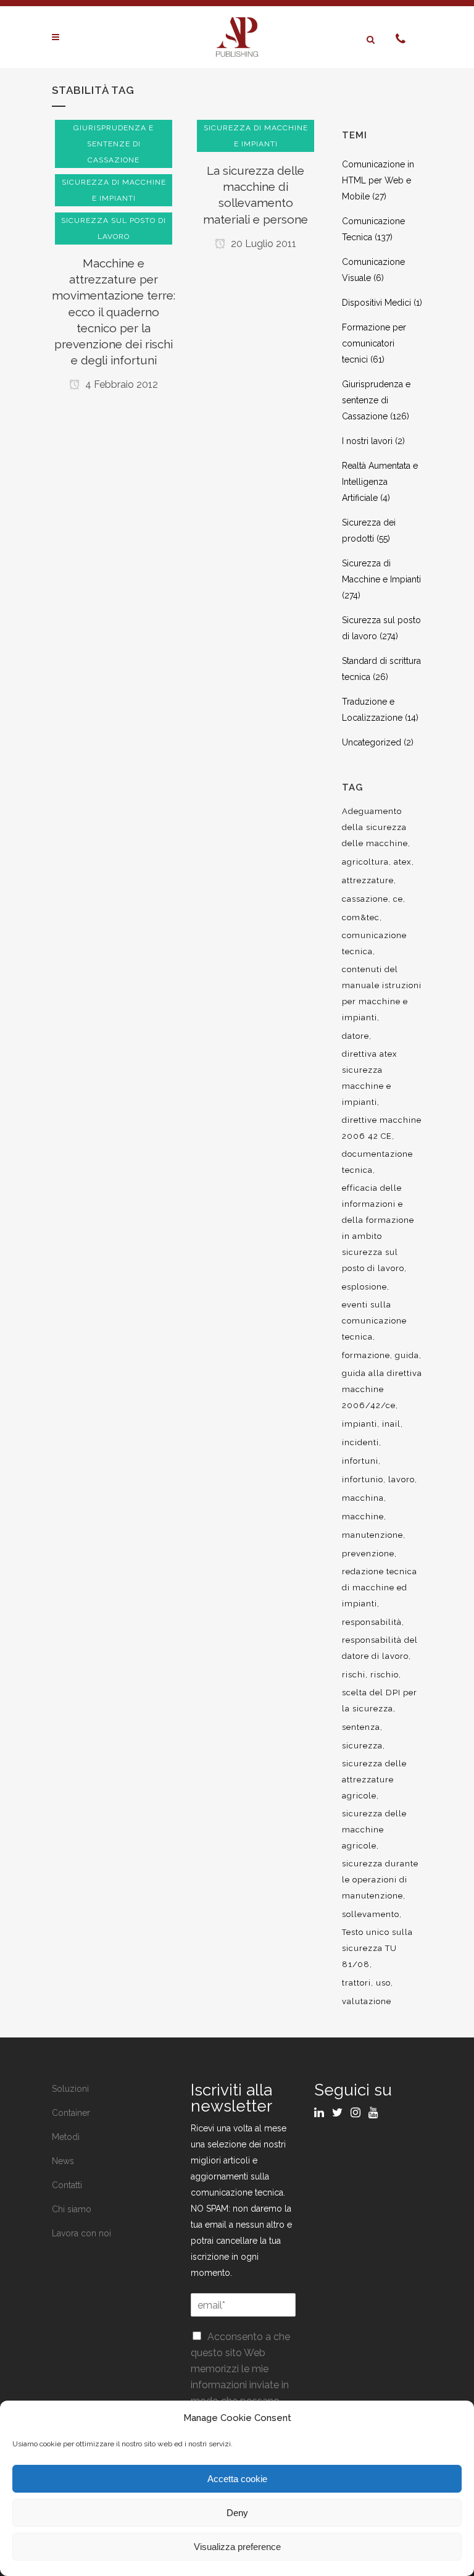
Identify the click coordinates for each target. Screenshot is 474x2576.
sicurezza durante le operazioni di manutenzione (380, 1880)
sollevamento (371, 1914)
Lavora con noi (81, 2233)
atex (403, 862)
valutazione (367, 2001)
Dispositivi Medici (376, 303)
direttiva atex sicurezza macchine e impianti (370, 1078)
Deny (237, 2513)
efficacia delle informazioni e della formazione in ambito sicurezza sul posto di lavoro (378, 1228)
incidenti (360, 1442)
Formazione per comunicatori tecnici (374, 343)
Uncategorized (372, 742)
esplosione (364, 1287)
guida (407, 1355)
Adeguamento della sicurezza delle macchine (375, 827)
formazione (366, 1355)
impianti (360, 1424)
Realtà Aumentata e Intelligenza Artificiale (380, 482)
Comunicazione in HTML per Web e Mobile (378, 180)
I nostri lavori (367, 441)
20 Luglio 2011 (262, 244)
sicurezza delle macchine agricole (374, 1830)
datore (355, 1036)
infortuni (360, 1461)
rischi (354, 1675)
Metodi (66, 2137)
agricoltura (365, 862)
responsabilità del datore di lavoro (380, 1648)
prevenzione (368, 1554)
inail (391, 1424)
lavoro (401, 1479)
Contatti (67, 2185)
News (63, 2161)
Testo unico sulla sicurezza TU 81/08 (377, 1948)
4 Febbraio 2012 (120, 384)
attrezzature (368, 880)
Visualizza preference (237, 2547)
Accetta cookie (237, 2479)
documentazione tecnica (377, 1162)
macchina (363, 1498)
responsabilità (372, 1622)
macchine (363, 1517)
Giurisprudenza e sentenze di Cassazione (376, 400)
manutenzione (372, 1535)
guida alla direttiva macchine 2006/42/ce (382, 1389)
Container (71, 2113)
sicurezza (362, 1746)
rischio (385, 1675)
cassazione (365, 899)
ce (398, 899)
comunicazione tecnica (374, 943)
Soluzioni (70, 2089)
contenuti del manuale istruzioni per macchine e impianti (382, 993)
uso (383, 1983)
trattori (356, 1983)
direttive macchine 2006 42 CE (382, 1128)
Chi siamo (72, 2209)
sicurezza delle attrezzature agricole (374, 1780)
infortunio (363, 1479)
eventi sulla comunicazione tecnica (374, 1321)
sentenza (361, 1727)
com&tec (361, 917)
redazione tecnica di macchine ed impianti (380, 1588)
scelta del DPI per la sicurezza (380, 1701)
